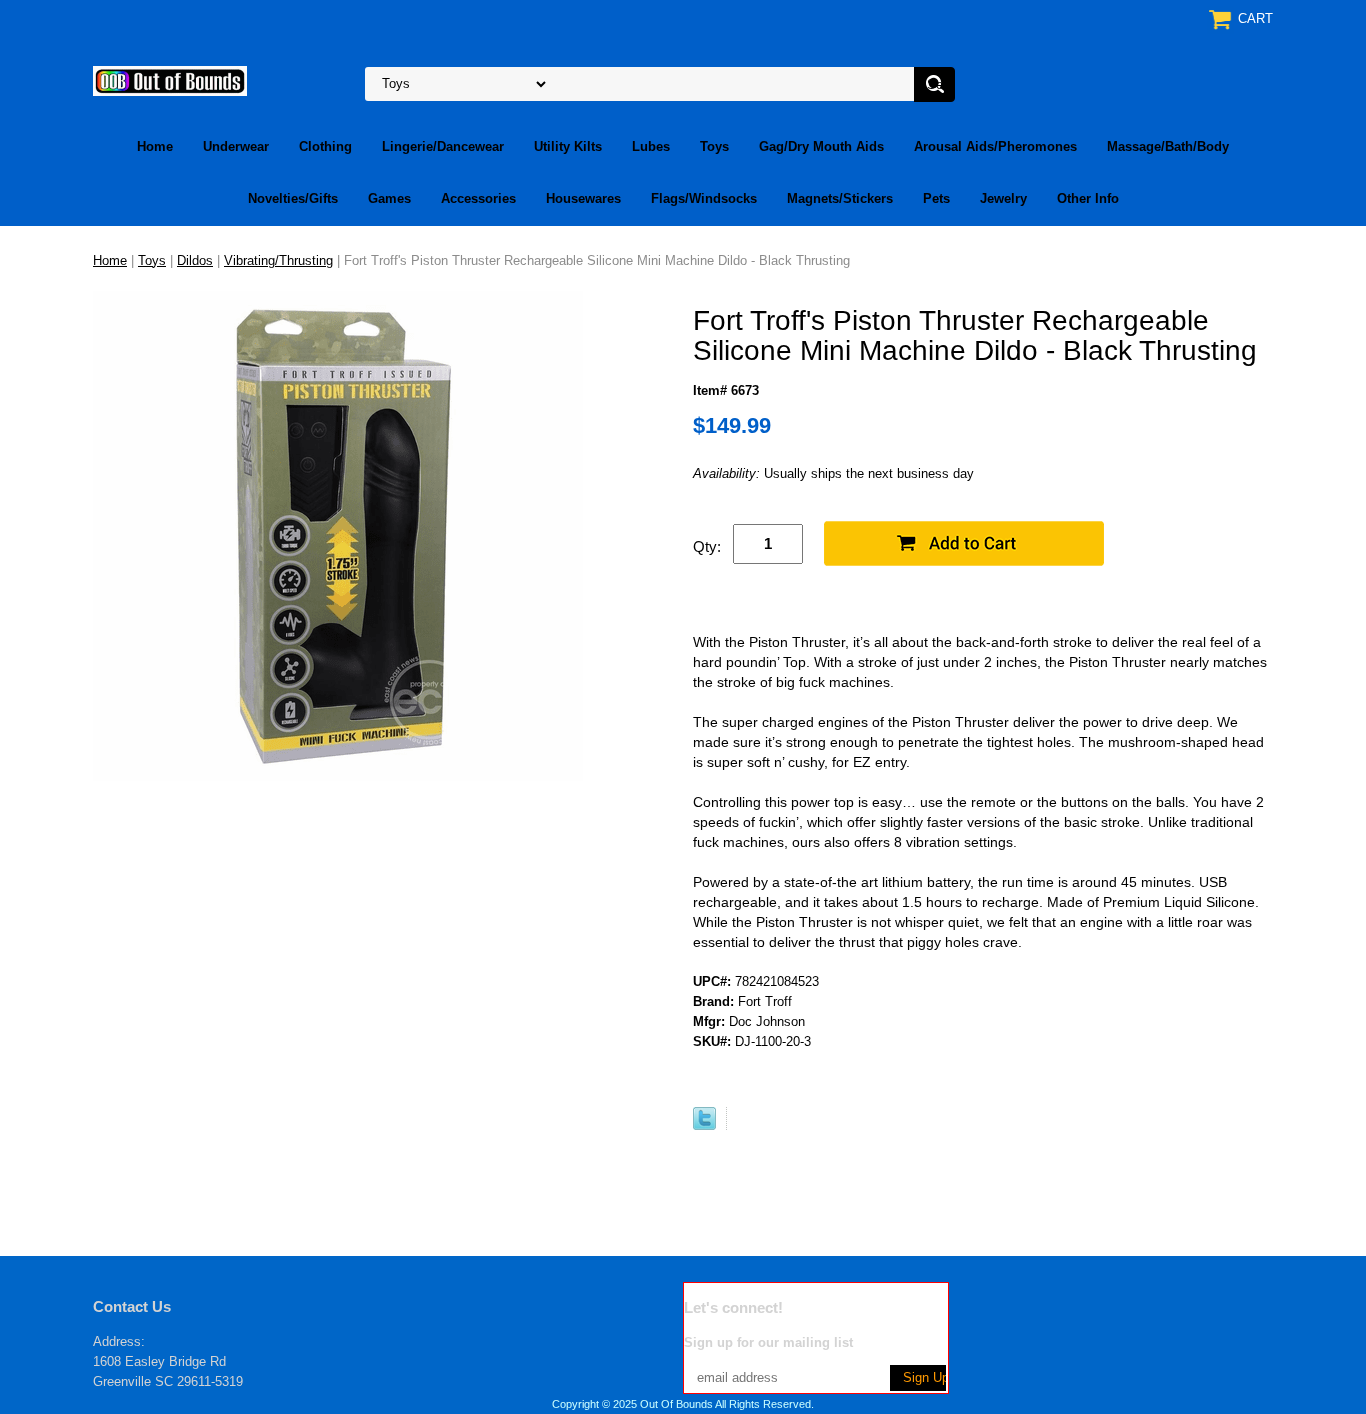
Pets (936, 198)
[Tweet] (704, 1125)
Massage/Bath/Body (1168, 146)
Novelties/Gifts (293, 198)
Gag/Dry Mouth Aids (821, 146)
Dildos (195, 260)
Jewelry (1003, 198)
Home (155, 146)
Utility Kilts (568, 146)
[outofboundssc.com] (170, 79)
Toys (714, 146)
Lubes (651, 146)
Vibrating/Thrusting (278, 260)
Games (389, 198)
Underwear (236, 146)
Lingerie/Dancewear (443, 146)
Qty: (707, 546)
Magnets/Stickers (840, 198)
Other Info (1088, 198)
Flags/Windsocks (704, 198)
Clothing (325, 146)
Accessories (478, 198)
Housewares (583, 198)
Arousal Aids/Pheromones (995, 146)
